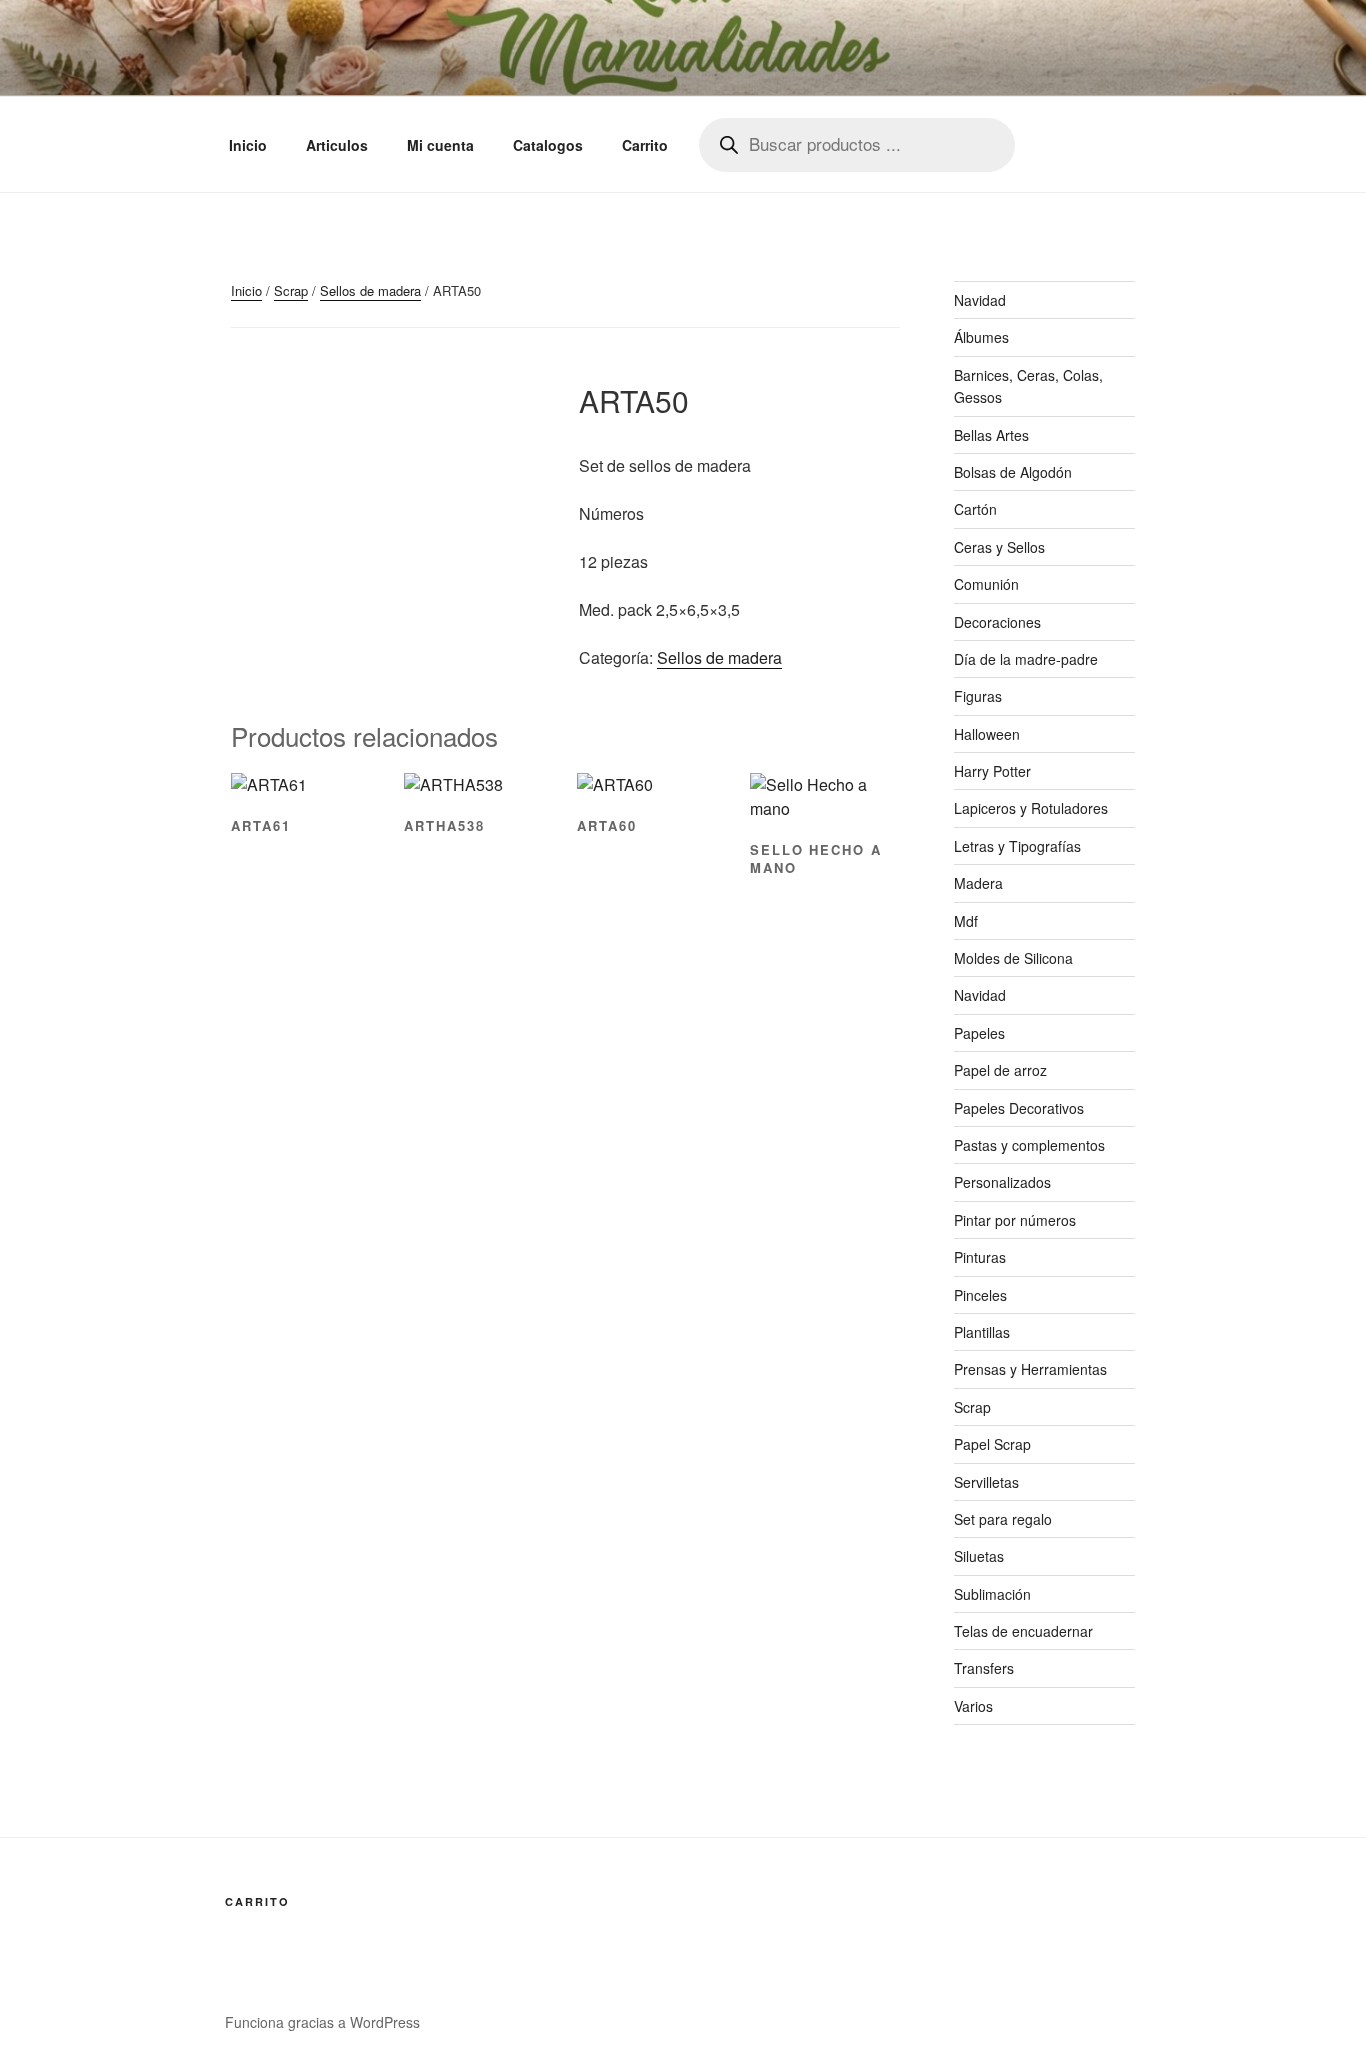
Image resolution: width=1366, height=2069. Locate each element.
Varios (973, 1706)
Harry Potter (992, 771)
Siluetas (979, 1556)
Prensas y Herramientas (1030, 1369)
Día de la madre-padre (1026, 659)
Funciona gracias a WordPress (322, 2022)
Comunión (986, 584)
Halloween (987, 734)
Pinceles (980, 1295)
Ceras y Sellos (999, 547)
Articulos (337, 145)
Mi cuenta (440, 145)
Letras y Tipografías (1017, 846)
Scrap (291, 290)
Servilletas (986, 1482)
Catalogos (548, 145)
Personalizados (1002, 1182)
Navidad (980, 300)
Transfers (984, 1668)
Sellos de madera (370, 290)
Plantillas (982, 1332)
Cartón (975, 509)
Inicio (248, 145)
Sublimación (992, 1594)
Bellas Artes (991, 435)
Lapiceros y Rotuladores (1031, 808)
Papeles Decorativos (1019, 1108)
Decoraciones (997, 622)
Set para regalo (1003, 1519)
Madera (978, 883)
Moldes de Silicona (1013, 958)
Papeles (979, 1033)
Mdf (966, 921)
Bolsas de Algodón (1013, 472)
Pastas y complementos (1029, 1145)
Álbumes (981, 337)
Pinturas (980, 1257)
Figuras (978, 696)
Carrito (645, 145)
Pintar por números (1015, 1220)
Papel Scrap (992, 1444)
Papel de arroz (1000, 1070)
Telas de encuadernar (1023, 1631)
